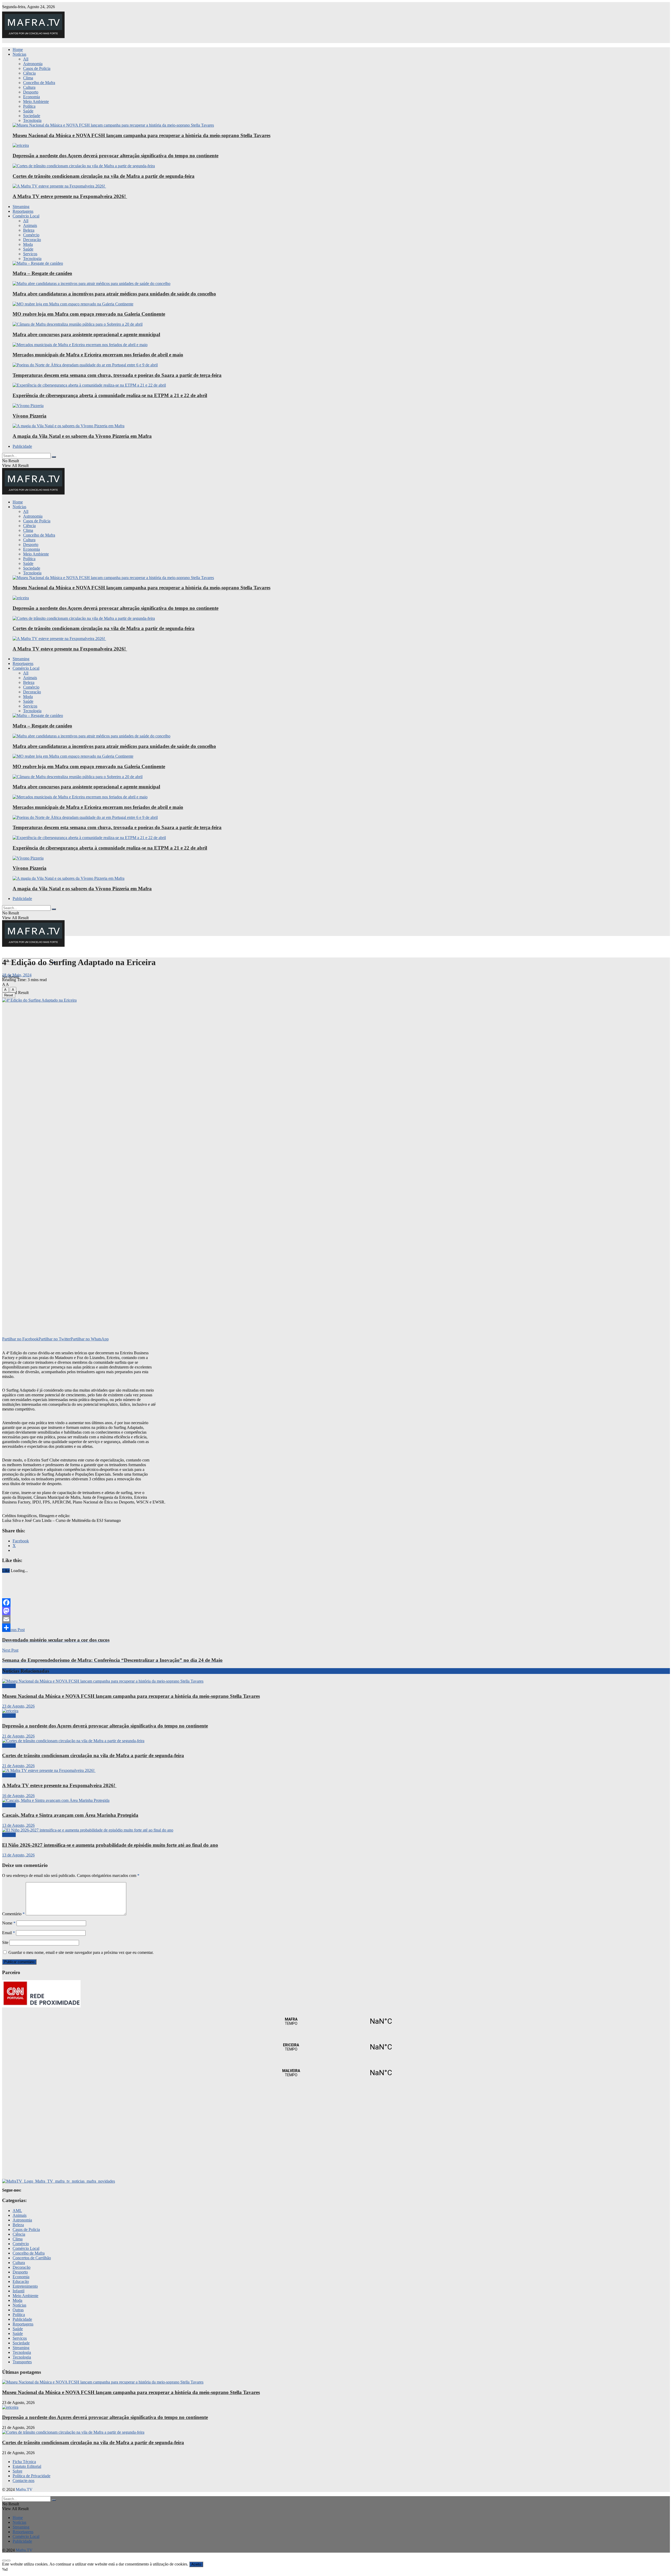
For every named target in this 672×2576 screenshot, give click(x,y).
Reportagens (23, 211)
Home (18, 50)
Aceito (196, 2564)
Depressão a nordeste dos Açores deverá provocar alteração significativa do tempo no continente (115, 156)
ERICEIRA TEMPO (336, 2047)
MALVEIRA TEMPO (336, 2073)
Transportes (22, 2362)
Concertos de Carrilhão (32, 2258)
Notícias (19, 54)
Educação (21, 2281)
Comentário (13, 1914)
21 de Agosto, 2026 (18, 1736)
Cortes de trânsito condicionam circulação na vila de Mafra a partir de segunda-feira (104, 176)
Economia (31, 97)
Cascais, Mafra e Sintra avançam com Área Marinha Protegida (70, 1815)
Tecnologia (32, 120)
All (26, 59)
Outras (18, 2310)
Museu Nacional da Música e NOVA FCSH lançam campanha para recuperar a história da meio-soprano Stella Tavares (141, 135)
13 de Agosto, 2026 (18, 1825)
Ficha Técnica (24, 2462)
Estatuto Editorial (27, 2466)
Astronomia (33, 64)
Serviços (30, 254)
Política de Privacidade (31, 2476)
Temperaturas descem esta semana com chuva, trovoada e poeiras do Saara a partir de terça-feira (117, 375)
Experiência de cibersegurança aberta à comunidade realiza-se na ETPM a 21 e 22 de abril (110, 395)
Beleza (29, 230)
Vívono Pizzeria (30, 416)
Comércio (31, 235)
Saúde (28, 111)
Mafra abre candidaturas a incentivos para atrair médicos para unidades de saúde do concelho (114, 294)
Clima (28, 78)
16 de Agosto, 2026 (18, 1796)
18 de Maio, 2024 (17, 975)
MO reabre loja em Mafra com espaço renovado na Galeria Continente (89, 314)
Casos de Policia (37, 68)
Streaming (21, 207)
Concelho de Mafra (39, 83)
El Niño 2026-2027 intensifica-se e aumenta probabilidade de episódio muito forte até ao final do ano (110, 1845)
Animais (30, 225)
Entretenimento (25, 2286)
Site (5, 1942)
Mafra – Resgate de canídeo (42, 273)
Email (9, 1933)
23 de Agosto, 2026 (18, 1706)
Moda (28, 244)
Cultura (29, 87)
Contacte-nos (23, 2481)
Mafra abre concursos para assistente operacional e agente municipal (86, 334)
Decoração (32, 240)
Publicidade (22, 446)
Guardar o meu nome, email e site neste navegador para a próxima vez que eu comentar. (81, 1952)
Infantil (19, 2291)
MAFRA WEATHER (336, 2021)
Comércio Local (26, 216)
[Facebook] (336, 1602)
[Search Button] (54, 457)
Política (29, 106)
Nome (9, 1923)
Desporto (31, 92)
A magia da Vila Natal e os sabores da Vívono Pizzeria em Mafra (82, 436)
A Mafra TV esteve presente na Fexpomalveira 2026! (70, 196)
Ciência (29, 73)
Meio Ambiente (36, 102)
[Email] (336, 1619)
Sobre (17, 2471)
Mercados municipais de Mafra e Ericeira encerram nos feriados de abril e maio (98, 355)
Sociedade (32, 116)
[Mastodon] (336, 1611)
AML (17, 2211)
